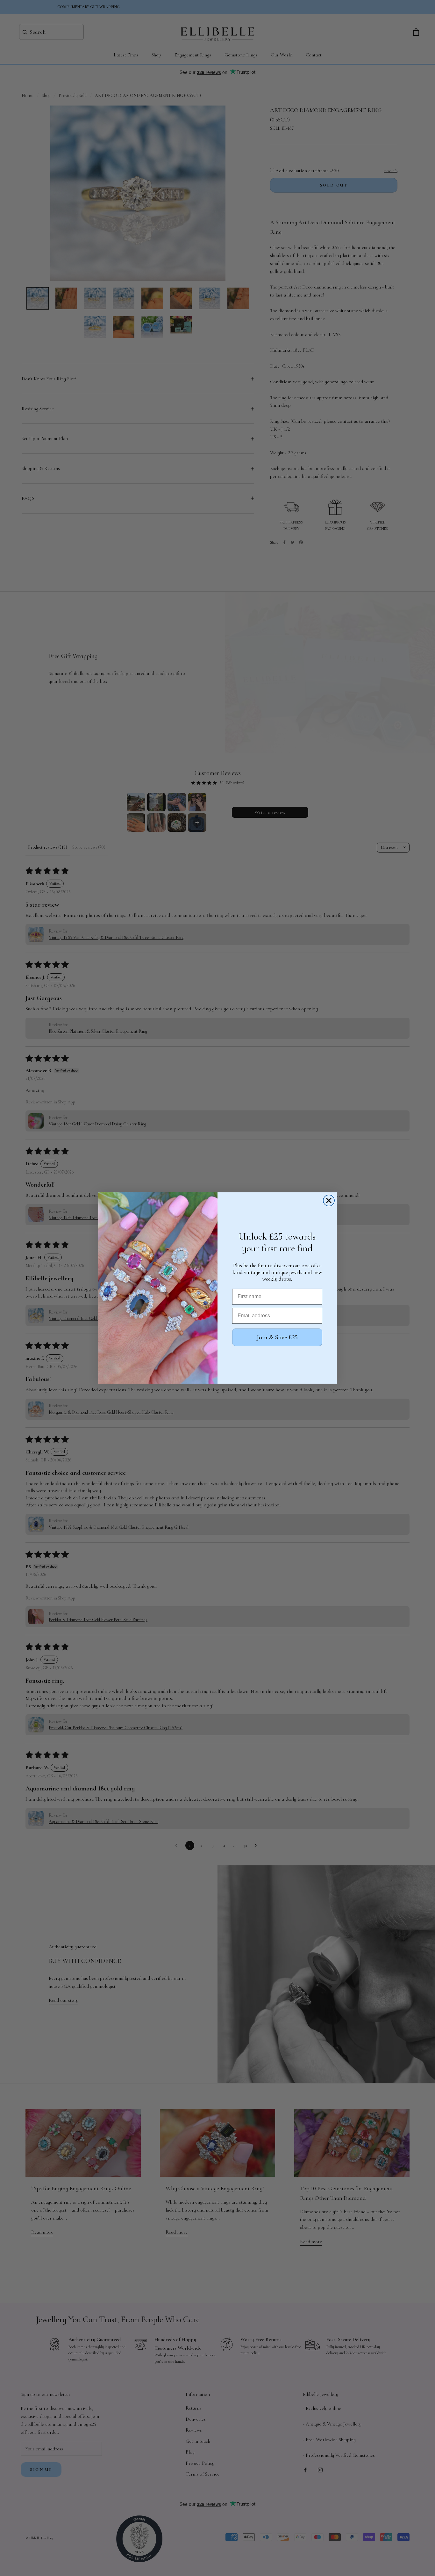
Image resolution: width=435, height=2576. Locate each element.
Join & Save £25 (277, 1337)
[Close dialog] (329, 1200)
